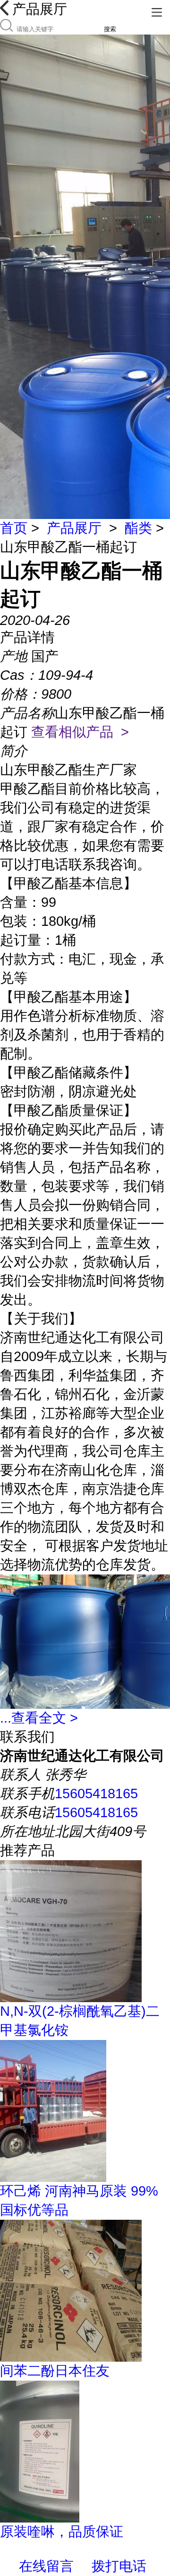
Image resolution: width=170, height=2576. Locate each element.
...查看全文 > (39, 1718)
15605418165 (96, 1794)
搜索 (110, 29)
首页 (14, 528)
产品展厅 (74, 528)
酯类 (138, 528)
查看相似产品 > (80, 732)
